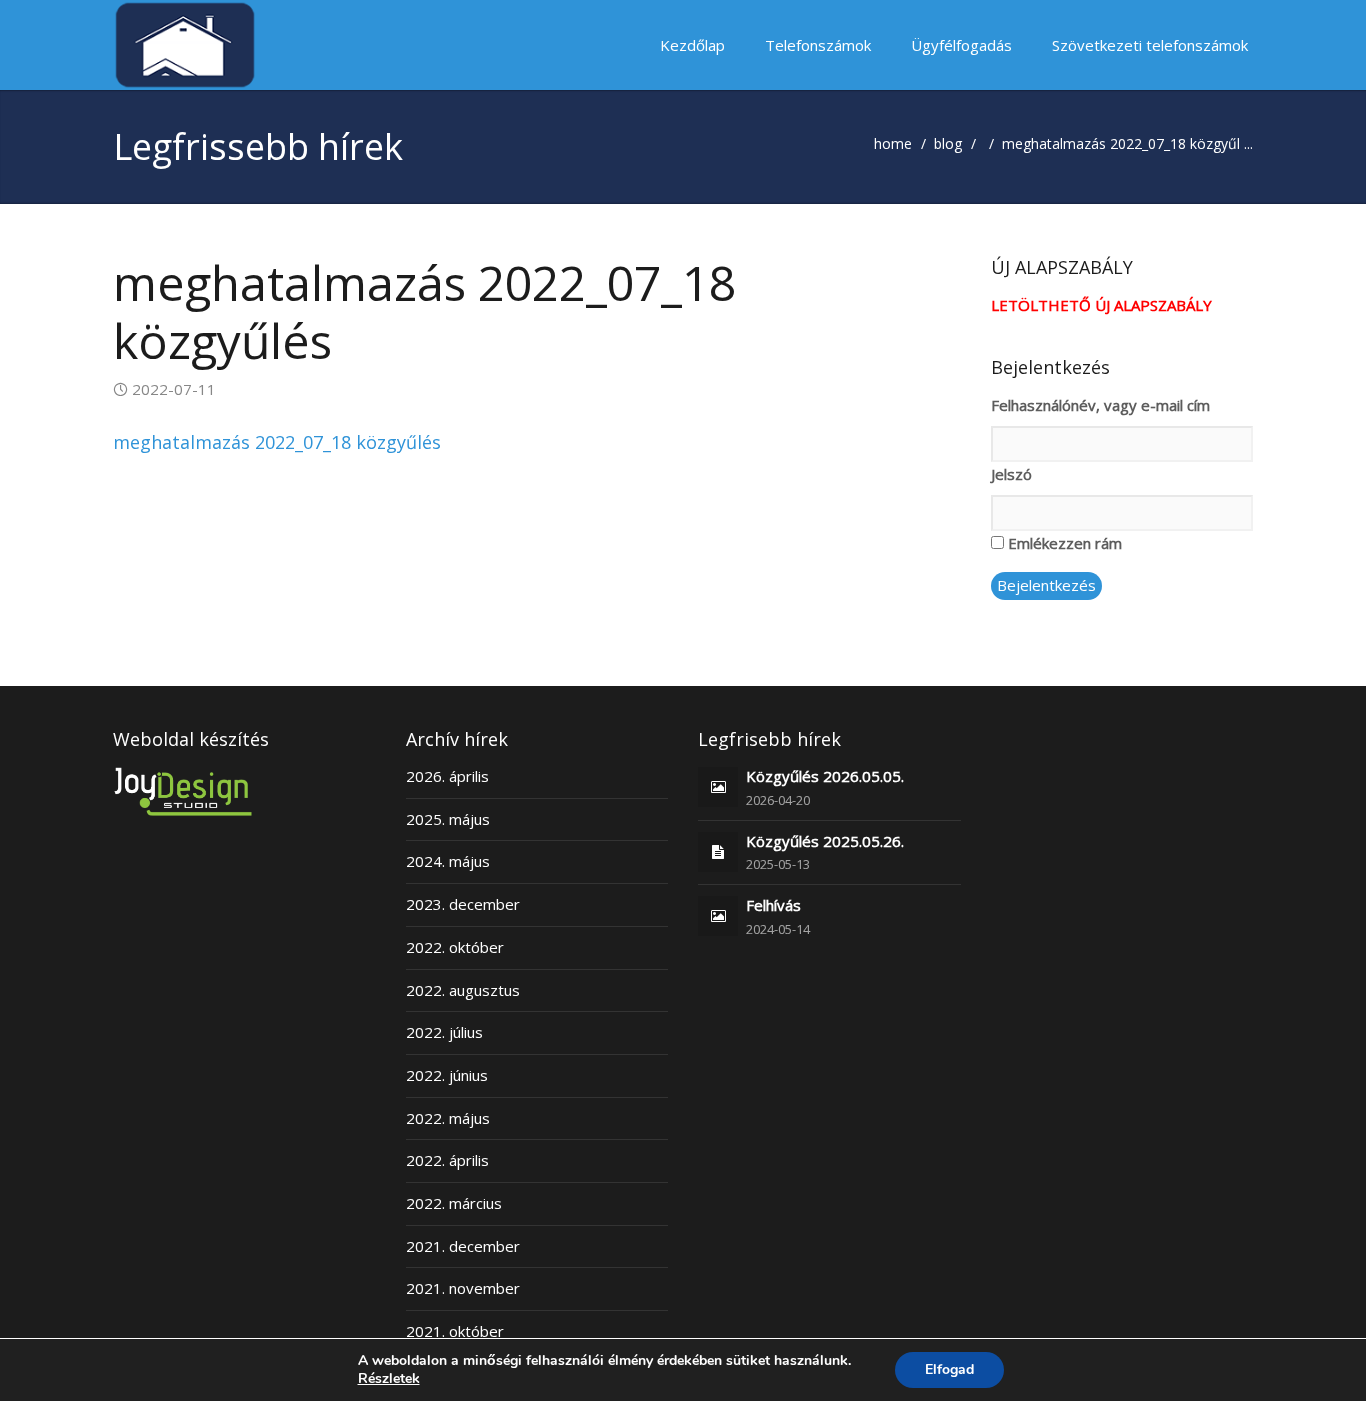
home (893, 143)
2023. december (463, 904)
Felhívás (773, 905)
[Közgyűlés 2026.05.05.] (718, 786)
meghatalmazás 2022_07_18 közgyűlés (277, 442)
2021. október (455, 1331)
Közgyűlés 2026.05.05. (825, 776)
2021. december (463, 1246)
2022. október (455, 947)
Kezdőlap (692, 45)
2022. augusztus (463, 990)
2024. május (448, 861)
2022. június (447, 1075)
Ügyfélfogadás (961, 45)
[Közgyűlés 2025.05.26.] (718, 851)
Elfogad (949, 1369)
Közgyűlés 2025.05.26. (825, 841)
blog (948, 143)
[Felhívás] (718, 915)
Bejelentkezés (1046, 585)
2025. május (448, 819)
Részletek (389, 1379)
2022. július (444, 1032)
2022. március (454, 1203)
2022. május (448, 1118)
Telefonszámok (818, 45)
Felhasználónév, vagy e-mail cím (1100, 405)
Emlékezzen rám (1065, 543)
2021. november (463, 1288)
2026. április (447, 776)
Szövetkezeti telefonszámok (1150, 45)
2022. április (447, 1160)
